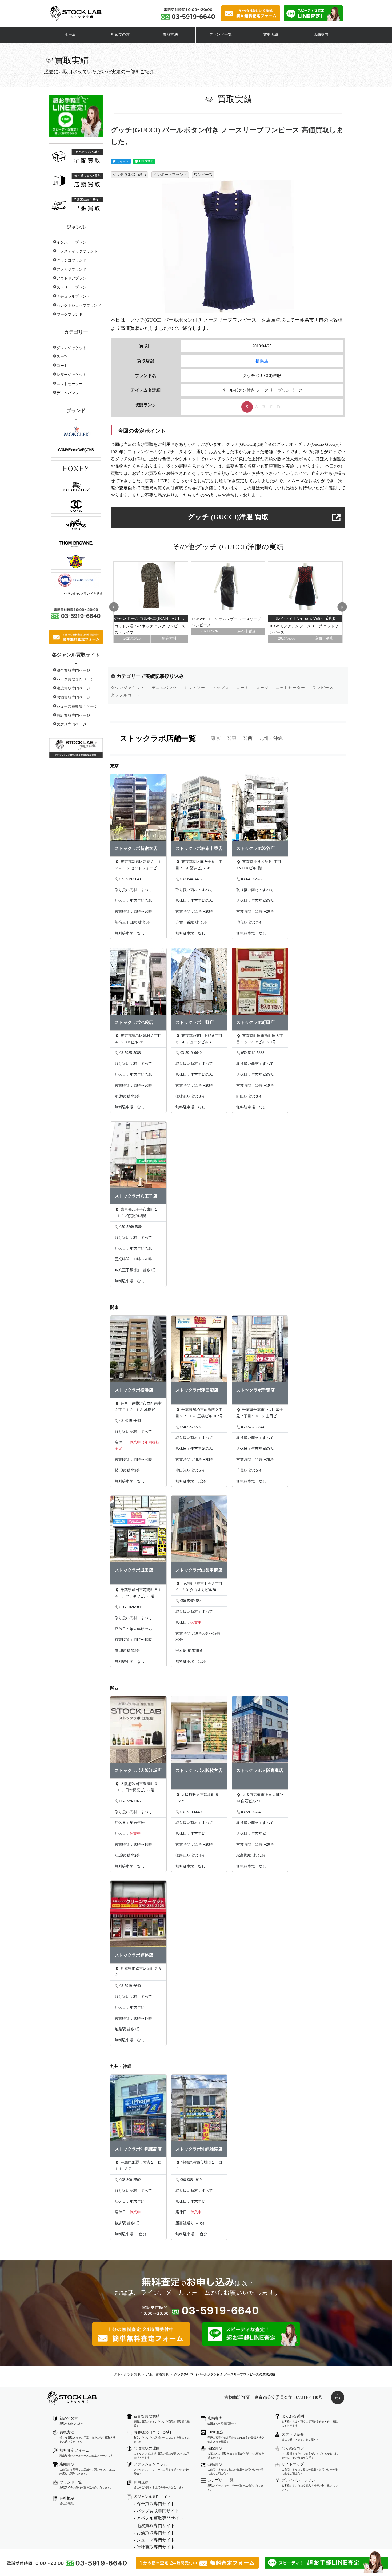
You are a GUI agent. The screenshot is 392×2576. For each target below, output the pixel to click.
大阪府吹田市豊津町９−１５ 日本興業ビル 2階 (136, 1787)
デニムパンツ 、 (167, 688)
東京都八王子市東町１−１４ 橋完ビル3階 (136, 1213)
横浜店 (262, 361)
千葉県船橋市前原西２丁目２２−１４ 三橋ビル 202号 (199, 1413)
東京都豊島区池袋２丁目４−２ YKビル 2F (138, 1039)
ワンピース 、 (326, 688)
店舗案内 (321, 35)
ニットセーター (70, 384)
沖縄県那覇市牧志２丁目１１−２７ (138, 2166)
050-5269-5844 (253, 1427)
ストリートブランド (73, 287)
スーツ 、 (265, 688)
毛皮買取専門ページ (73, 688)
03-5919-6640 (130, 879)
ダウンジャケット (71, 348)
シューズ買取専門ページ (77, 706)
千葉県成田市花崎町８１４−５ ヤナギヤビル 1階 (138, 1593)
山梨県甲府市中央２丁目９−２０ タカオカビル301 (199, 1587)
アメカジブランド (71, 269)
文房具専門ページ (71, 724)
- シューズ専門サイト (155, 2540)
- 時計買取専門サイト (155, 2547)
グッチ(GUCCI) (146, 320)
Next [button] (343, 606)
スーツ (62, 357)
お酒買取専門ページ (73, 697)
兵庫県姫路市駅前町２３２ (138, 1972)
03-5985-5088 (130, 1053)
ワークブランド (70, 315)
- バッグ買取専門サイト (157, 2511)
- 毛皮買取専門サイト (155, 2526)
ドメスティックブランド (77, 251)
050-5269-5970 (192, 1427)
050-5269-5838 (253, 1053)
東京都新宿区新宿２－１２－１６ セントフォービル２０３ (138, 866)
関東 (232, 738)
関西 (248, 738)
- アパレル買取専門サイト (159, 2518)
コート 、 (246, 688)
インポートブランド (73, 242)
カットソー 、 (198, 688)
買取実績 (271, 35)
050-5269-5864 (131, 1227)
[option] (151, 602)
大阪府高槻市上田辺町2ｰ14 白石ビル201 (260, 1798)
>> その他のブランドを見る (83, 594)
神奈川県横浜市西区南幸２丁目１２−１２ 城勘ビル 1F (138, 1407)
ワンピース (203, 175)
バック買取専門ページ (75, 679)
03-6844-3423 (191, 879)
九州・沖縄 (271, 738)
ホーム (70, 35)
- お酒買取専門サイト (155, 2533)
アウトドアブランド (73, 278)
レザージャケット (71, 375)
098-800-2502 (130, 2180)
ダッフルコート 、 (129, 695)
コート (62, 366)
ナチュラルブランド (73, 296)
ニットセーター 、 (293, 688)
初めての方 (120, 35)
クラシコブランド (71, 260)
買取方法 (170, 35)
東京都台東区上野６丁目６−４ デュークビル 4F (199, 1039)
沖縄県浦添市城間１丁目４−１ (199, 2166)
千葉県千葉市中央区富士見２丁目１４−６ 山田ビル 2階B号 (260, 1414)
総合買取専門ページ (73, 670)
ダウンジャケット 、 (131, 688)
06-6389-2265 (130, 1801)
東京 (216, 738)
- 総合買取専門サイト (155, 2504)
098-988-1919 (191, 2180)
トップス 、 (224, 688)
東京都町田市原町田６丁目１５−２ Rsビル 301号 (260, 1039)
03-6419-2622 (252, 879)
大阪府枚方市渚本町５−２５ (197, 1798)
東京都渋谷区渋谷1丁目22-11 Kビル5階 (259, 865)
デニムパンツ (68, 393)
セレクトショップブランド (79, 305)
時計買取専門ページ (73, 715)
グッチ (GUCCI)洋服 (129, 175)
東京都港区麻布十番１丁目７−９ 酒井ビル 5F (199, 865)
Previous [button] (113, 606)
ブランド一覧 (221, 35)
